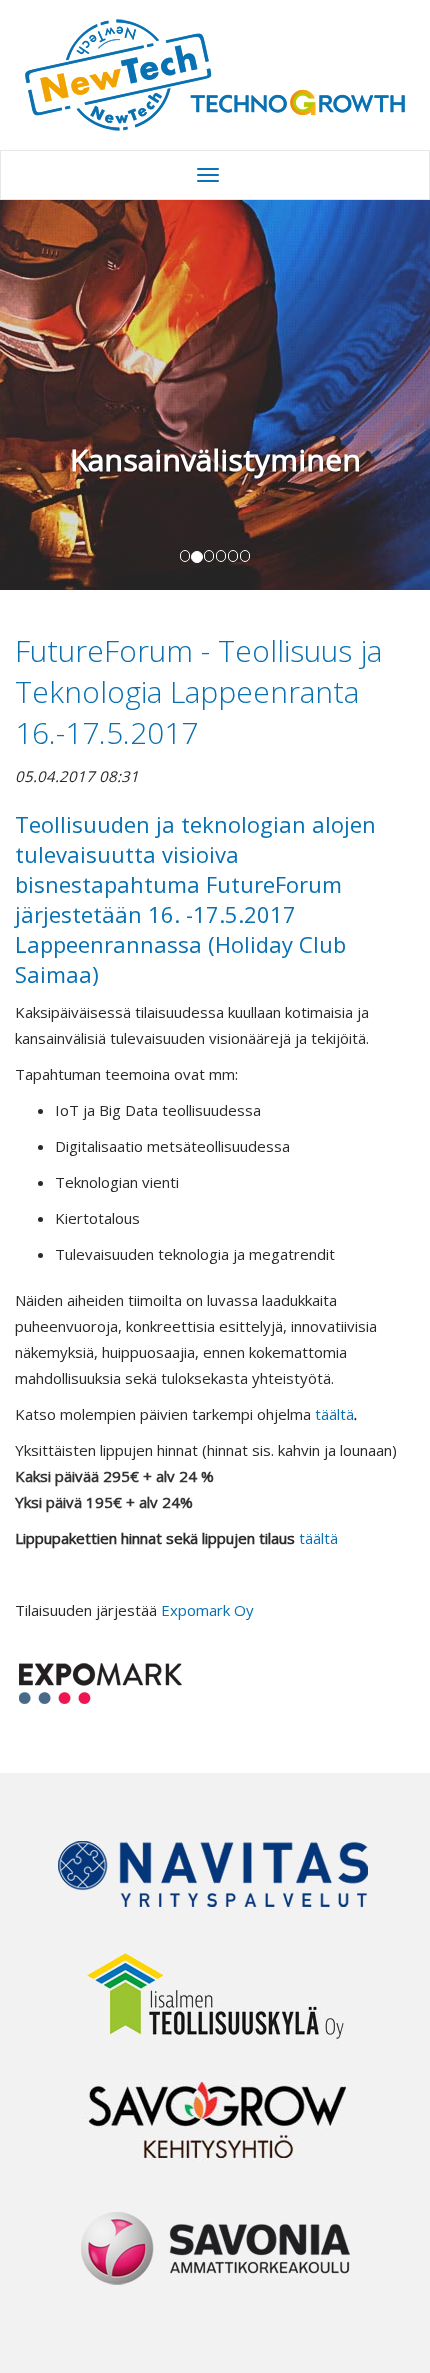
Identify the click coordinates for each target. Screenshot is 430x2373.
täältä (334, 1414)
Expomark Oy (207, 1610)
